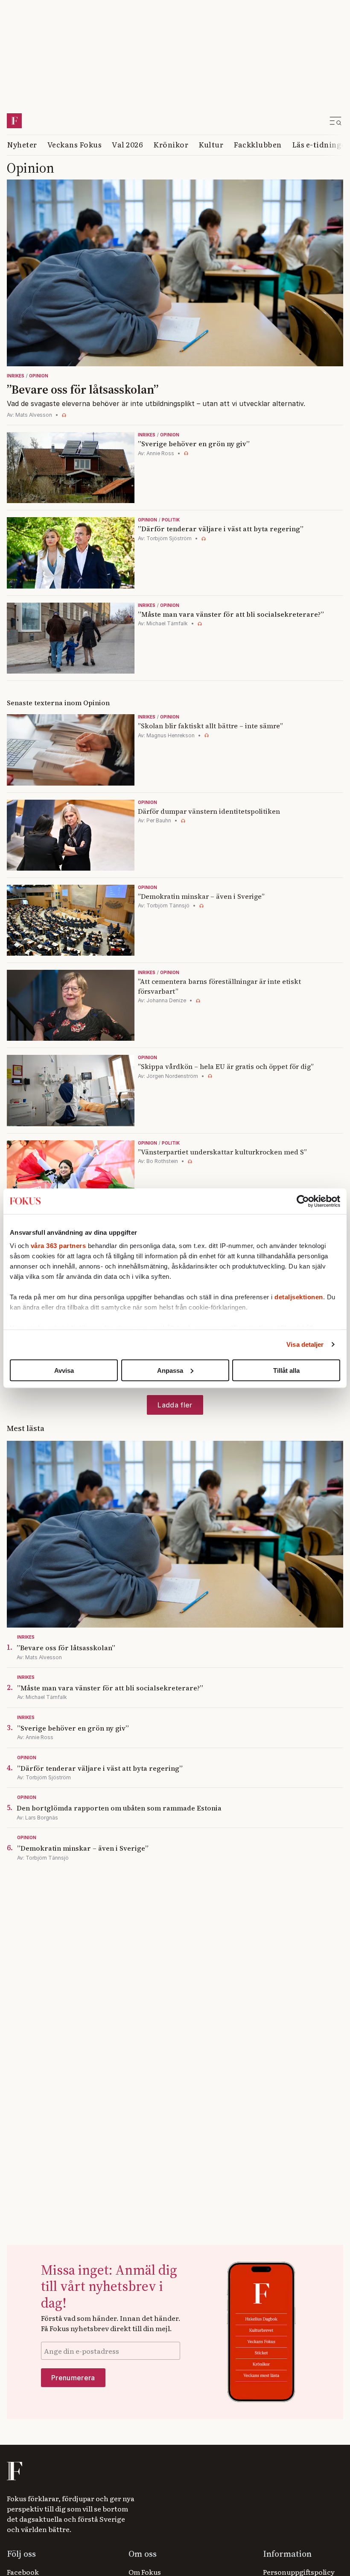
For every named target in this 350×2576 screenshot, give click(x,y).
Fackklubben (258, 144)
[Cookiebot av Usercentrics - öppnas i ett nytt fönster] (303, 1201)
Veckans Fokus (75, 144)
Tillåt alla (286, 1370)
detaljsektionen (299, 1297)
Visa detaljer (305, 1344)
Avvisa (64, 1370)
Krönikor (171, 144)
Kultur (211, 144)
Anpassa (170, 1370)
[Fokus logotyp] (14, 2471)
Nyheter (22, 144)
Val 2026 (127, 144)
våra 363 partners (58, 1246)
